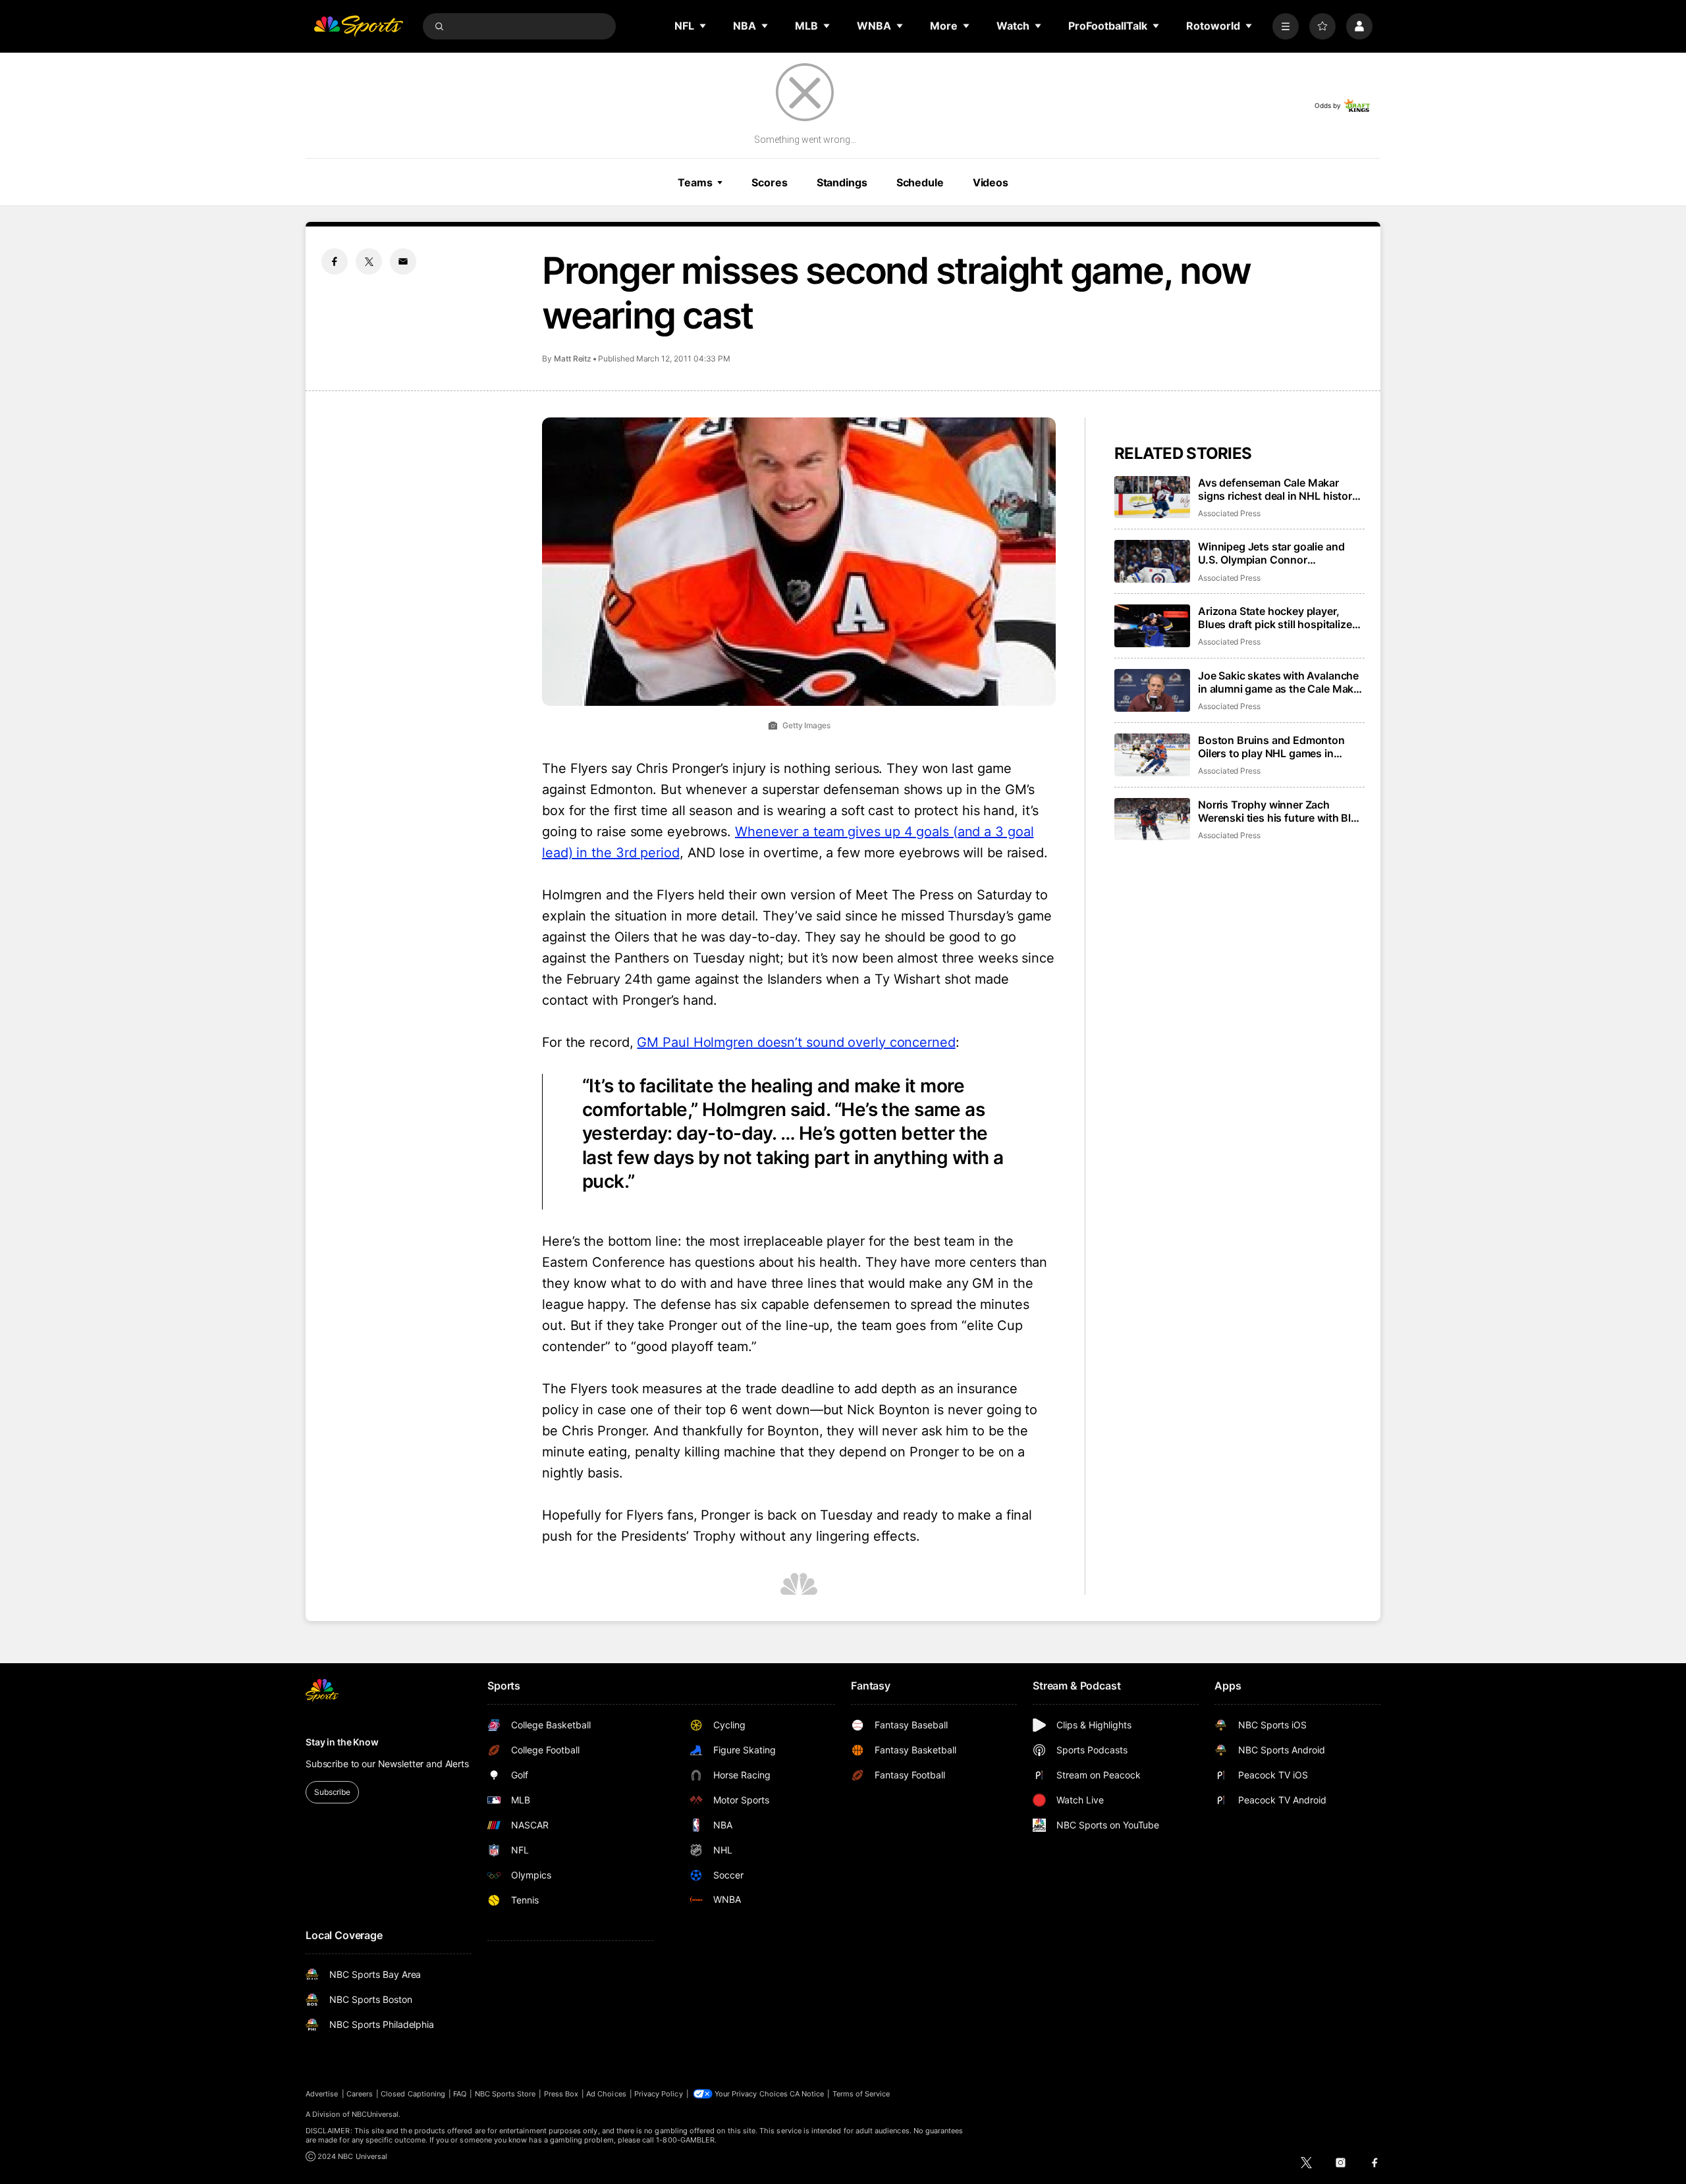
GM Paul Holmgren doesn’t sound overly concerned (796, 1042)
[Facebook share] (335, 261)
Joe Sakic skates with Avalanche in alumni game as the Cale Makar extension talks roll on (1281, 682)
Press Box (561, 2094)
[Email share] (403, 261)
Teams (695, 182)
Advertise (322, 2094)
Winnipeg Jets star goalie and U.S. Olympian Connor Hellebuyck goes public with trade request (1271, 553)
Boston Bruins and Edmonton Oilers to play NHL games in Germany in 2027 (1271, 747)
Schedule (920, 182)
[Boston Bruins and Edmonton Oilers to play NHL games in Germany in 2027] (1152, 755)
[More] (1286, 26)
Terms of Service (861, 2094)
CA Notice (807, 2094)
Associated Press (1229, 513)
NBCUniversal (375, 2114)
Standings (842, 182)
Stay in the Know (342, 1742)
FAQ (460, 2094)
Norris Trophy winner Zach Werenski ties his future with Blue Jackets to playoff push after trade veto (1281, 811)
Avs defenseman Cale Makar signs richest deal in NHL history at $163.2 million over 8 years (1278, 489)
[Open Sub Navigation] (703, 26)
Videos (991, 182)
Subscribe (332, 1792)
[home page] (358, 26)
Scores (769, 182)
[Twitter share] (369, 261)
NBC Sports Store (505, 2094)
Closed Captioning (413, 2094)
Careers (360, 2094)
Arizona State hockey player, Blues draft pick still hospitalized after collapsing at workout (1278, 618)
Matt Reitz (573, 359)
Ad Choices (606, 2094)
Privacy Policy (659, 2094)
